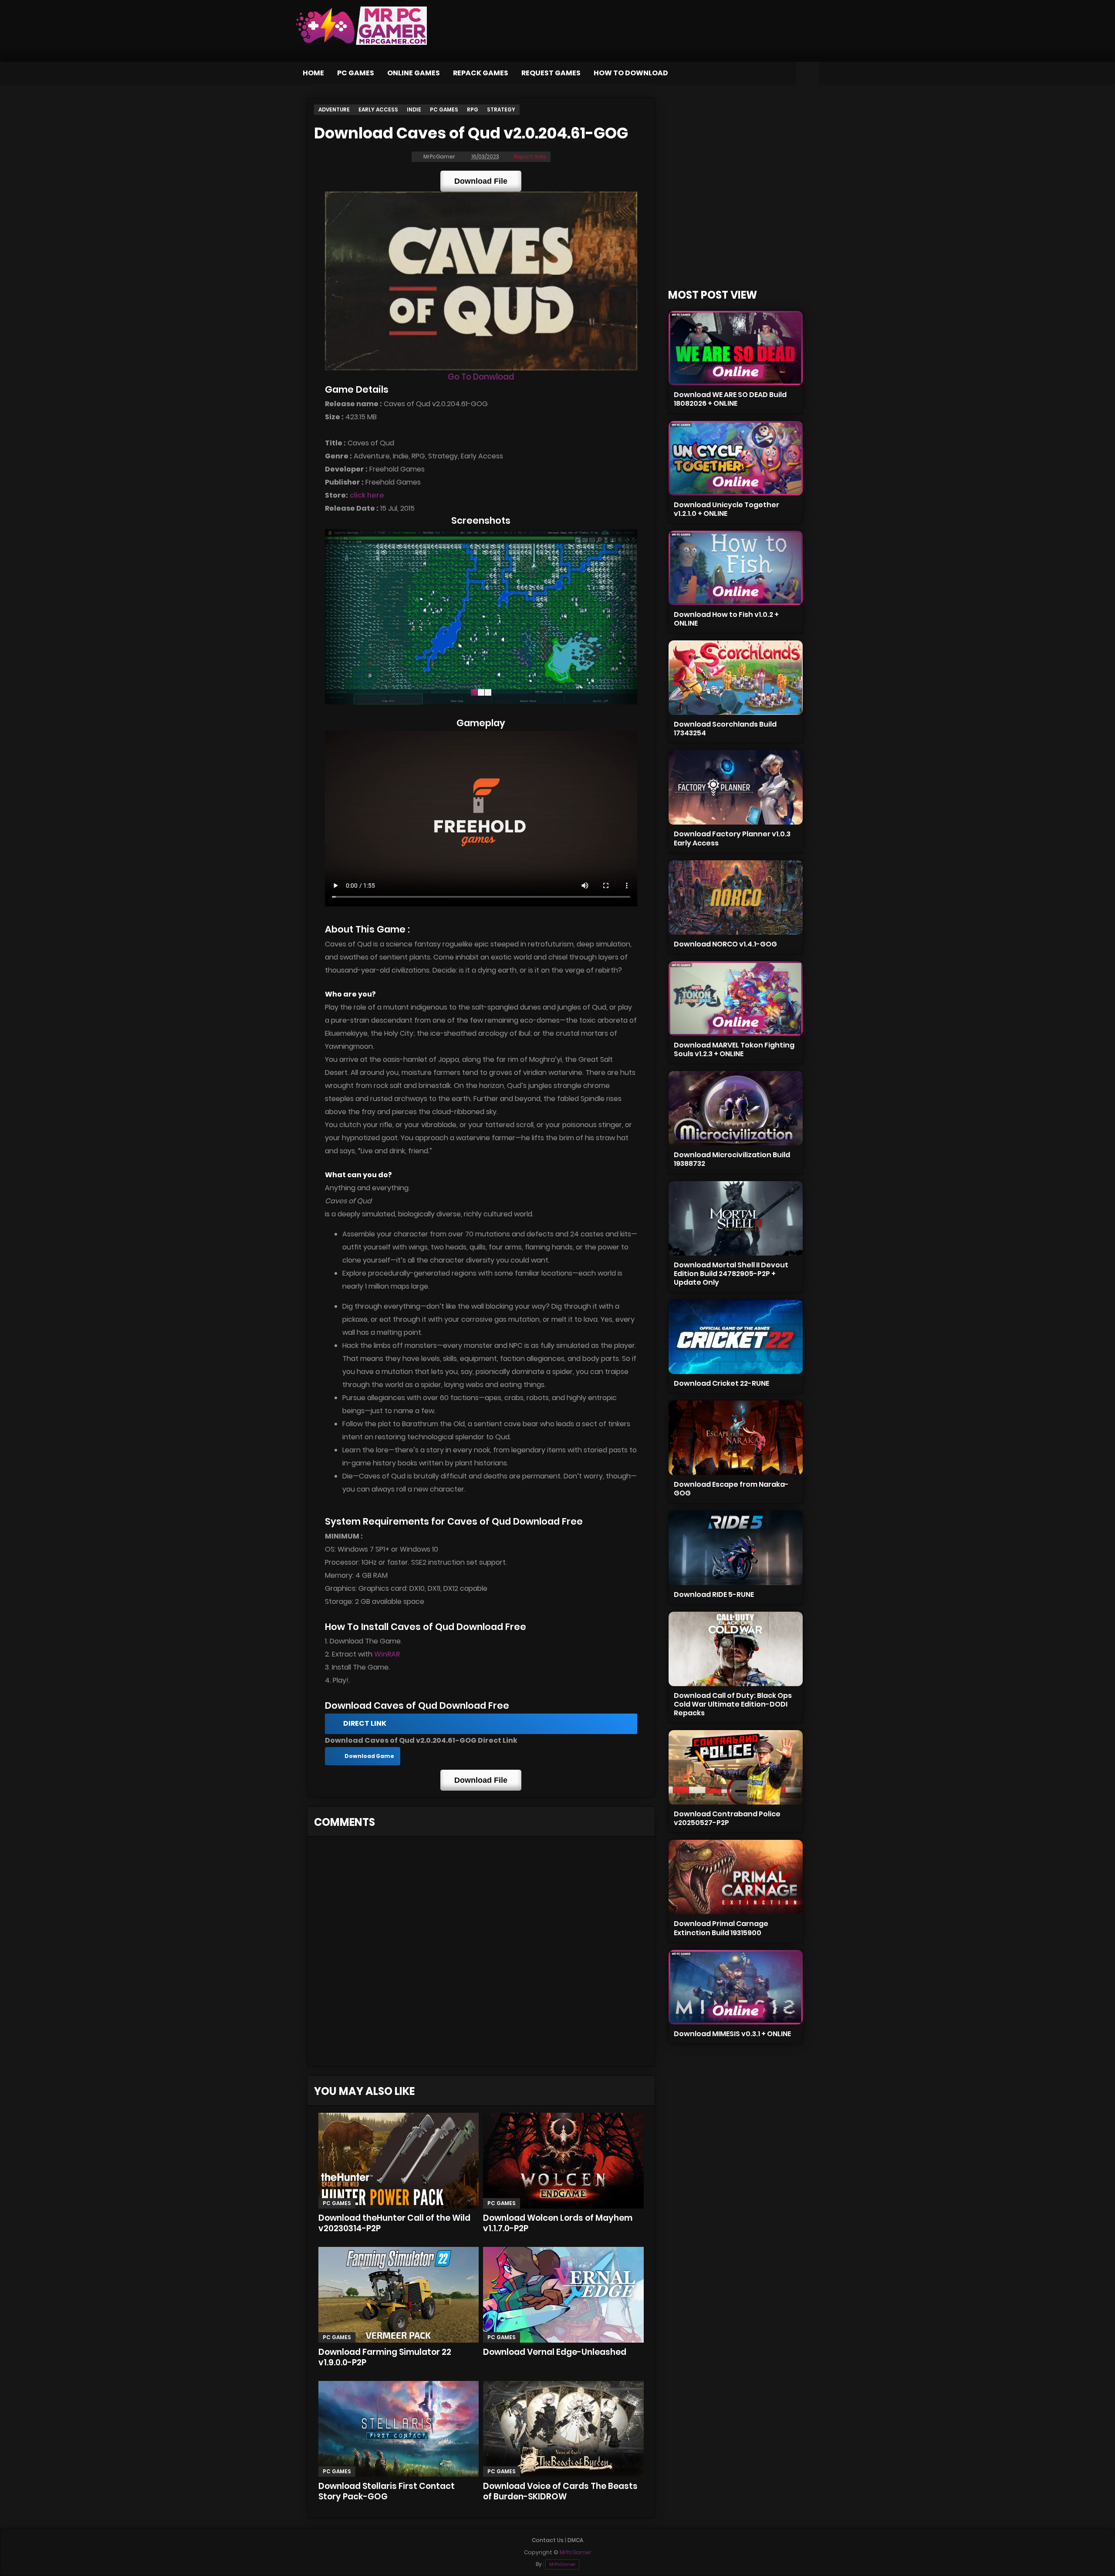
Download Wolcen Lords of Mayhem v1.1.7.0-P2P (558, 2223)
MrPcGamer (562, 2564)
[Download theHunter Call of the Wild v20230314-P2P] (399, 2161)
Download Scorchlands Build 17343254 (725, 729)
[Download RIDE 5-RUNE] (736, 1548)
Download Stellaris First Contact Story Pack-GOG (387, 2491)
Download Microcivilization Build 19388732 (732, 1159)
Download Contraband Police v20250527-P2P (727, 1818)
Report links (530, 157)
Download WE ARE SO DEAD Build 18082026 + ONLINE (730, 399)
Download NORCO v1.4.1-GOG (725, 944)
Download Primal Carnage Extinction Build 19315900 (721, 1928)
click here (367, 495)
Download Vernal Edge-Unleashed (555, 2352)
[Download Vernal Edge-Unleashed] (563, 2295)
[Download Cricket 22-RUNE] (736, 1337)
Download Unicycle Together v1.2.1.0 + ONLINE (726, 509)
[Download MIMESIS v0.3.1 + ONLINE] (736, 1987)
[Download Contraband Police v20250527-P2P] (736, 1767)
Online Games (414, 73)
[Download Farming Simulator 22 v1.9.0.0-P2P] (399, 2295)
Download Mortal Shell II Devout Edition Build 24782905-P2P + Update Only (731, 1274)
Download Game (369, 1756)
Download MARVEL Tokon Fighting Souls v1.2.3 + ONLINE (734, 1049)
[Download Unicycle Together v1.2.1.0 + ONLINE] (736, 458)
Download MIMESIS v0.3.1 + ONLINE (732, 2034)
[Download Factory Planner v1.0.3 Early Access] (736, 787)
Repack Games (481, 73)
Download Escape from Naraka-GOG (731, 1489)
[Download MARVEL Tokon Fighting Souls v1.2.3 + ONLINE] (736, 998)
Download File (481, 181)
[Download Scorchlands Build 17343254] (736, 678)
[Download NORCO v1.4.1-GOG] (736, 897)
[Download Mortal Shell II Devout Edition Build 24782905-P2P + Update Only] (736, 1218)
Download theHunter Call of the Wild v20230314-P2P (394, 2223)
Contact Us (548, 2540)
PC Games (356, 73)
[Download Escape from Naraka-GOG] (736, 1438)
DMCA (575, 2540)
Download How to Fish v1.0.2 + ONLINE (726, 619)
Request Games (551, 73)
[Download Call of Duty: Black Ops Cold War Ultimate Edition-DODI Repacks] (736, 1649)
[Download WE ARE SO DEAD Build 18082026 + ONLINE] (736, 348)
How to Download (631, 73)
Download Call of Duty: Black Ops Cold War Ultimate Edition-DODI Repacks (733, 1704)
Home (313, 73)
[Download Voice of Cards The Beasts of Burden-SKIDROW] (563, 2429)
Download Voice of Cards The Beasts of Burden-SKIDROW (560, 2491)
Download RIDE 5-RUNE (714, 1594)
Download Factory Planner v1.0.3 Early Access (732, 838)
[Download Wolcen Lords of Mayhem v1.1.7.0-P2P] (563, 2161)
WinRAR (387, 1654)
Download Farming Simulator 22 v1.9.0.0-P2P (385, 2357)
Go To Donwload (481, 377)
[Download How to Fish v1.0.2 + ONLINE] (736, 568)
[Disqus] (481, 1954)
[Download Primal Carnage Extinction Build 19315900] (736, 1877)
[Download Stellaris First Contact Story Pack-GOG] (399, 2429)
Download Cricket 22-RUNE (721, 1383)
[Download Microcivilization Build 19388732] (736, 1108)
